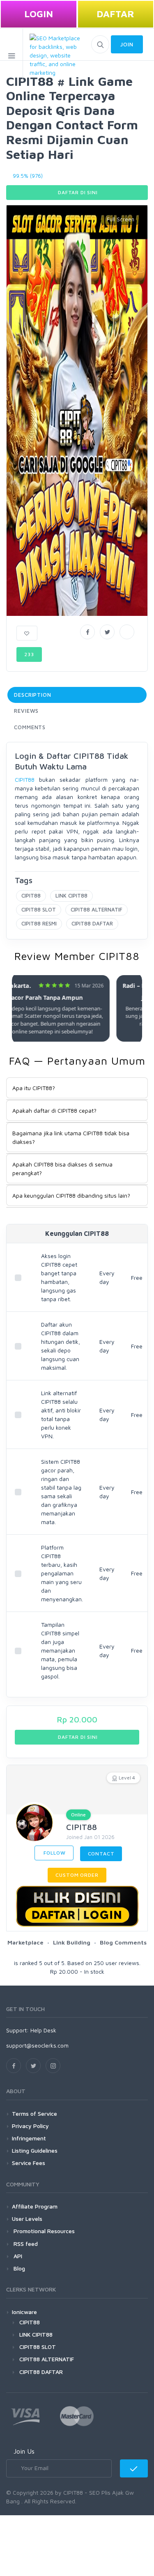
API (17, 2256)
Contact (101, 1854)
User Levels (27, 2219)
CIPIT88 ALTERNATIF (97, 909)
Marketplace (25, 1942)
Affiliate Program (35, 2206)
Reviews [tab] (26, 711)
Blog (18, 2268)
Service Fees (29, 2163)
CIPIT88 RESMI (39, 923)
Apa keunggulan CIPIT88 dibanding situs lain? (71, 1195)
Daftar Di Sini (77, 192)
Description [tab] (33, 695)
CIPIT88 (25, 779)
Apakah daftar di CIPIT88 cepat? (54, 1110)
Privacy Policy (30, 2126)
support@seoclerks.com (37, 2045)
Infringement (29, 2138)
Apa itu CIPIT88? (34, 1088)
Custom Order (77, 1875)
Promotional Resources (43, 2231)
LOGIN (39, 14)
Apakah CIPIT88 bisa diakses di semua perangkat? (62, 1169)
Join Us (24, 2451)
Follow (54, 1853)
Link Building (72, 1942)
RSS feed (25, 2244)
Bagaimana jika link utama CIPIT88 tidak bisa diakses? (71, 1137)
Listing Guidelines (35, 2150)
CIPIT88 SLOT (39, 909)
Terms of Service (34, 2113)
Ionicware (24, 2312)
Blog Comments (123, 1942)
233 (29, 654)
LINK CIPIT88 (71, 895)
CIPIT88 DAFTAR (92, 923)
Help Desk (43, 2030)
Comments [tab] (30, 727)
